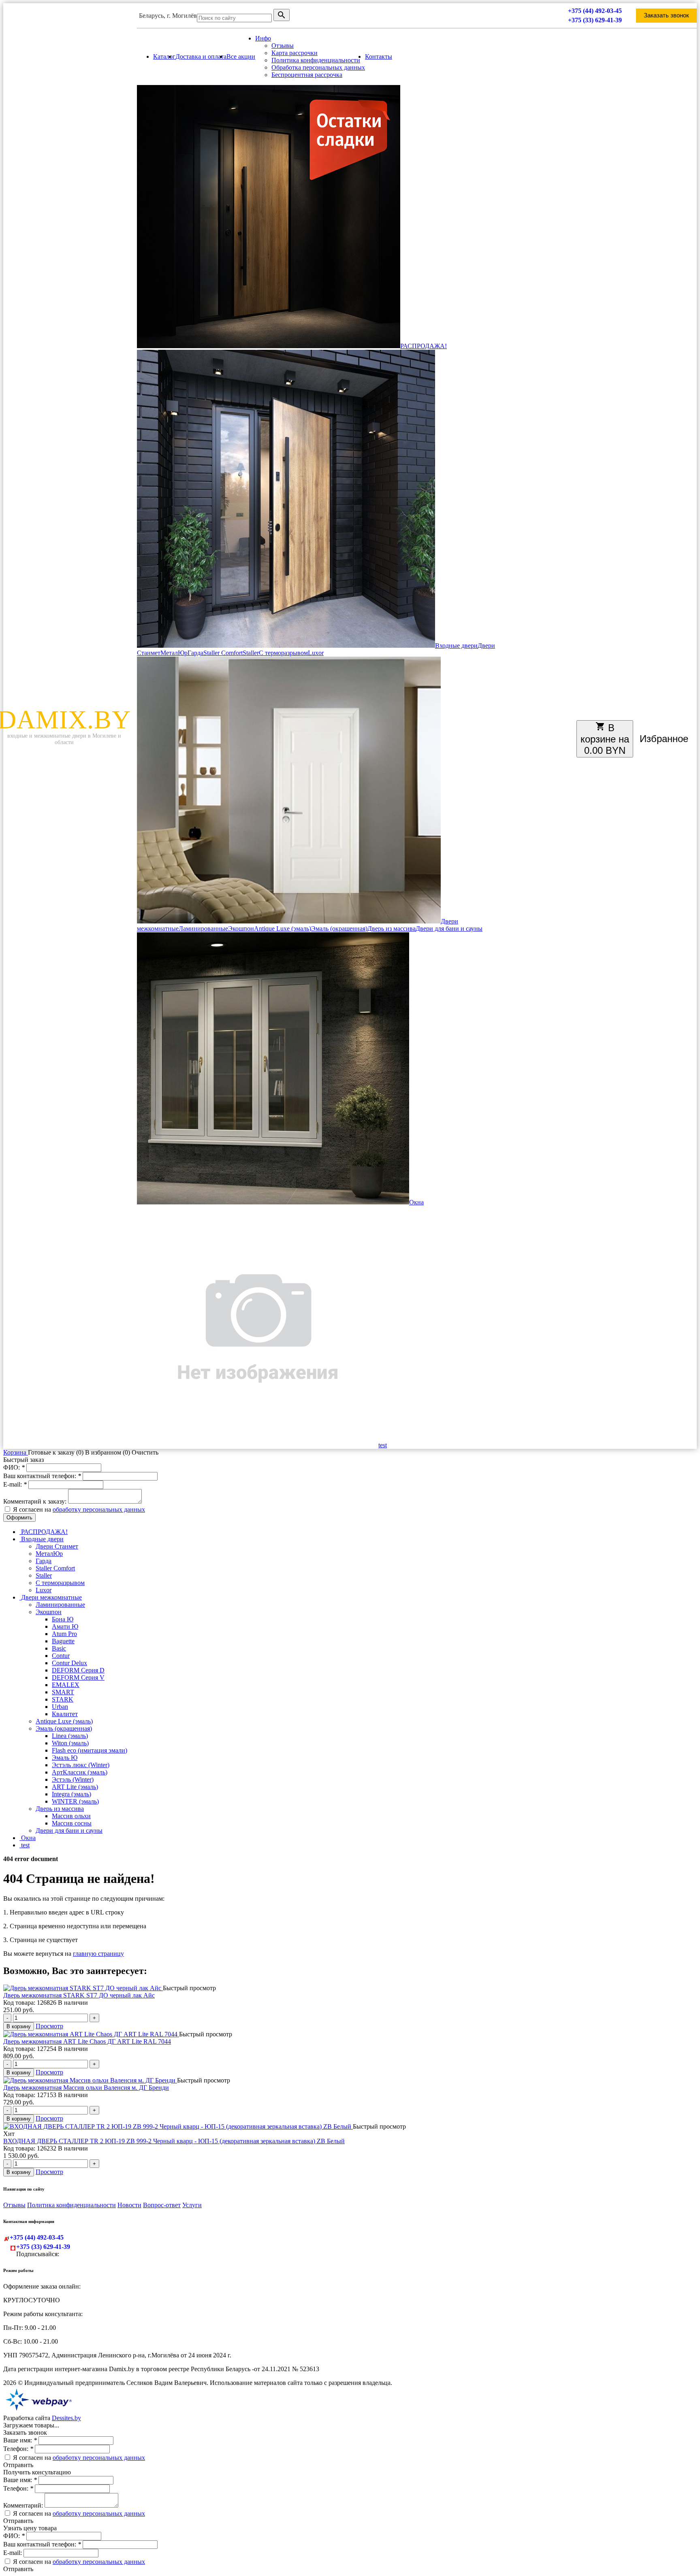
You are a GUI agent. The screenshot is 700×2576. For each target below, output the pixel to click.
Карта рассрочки (295, 53)
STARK (63, 1699)
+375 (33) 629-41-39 (595, 20)
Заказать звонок (666, 15)
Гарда (195, 653)
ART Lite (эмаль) (75, 1787)
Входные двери (456, 646)
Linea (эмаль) (70, 1736)
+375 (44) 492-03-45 (595, 11)
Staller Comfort (223, 653)
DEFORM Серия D (78, 1670)
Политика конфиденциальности (316, 60)
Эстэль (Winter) (73, 1779)
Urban (60, 1707)
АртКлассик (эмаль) (80, 1772)
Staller (251, 653)
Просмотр (49, 2026)
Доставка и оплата (201, 56)
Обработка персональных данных (318, 67)
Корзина (16, 1452)
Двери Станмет (57, 1546)
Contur (61, 1656)
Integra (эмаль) (71, 1794)
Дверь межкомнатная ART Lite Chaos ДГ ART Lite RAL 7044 (87, 2041)
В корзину (19, 2026)
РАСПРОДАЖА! (424, 346)
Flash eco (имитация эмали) (90, 1750)
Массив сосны (72, 1823)
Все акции (241, 56)
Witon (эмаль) (70, 1743)
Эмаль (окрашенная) (339, 929)
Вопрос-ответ (162, 2205)
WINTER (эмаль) (75, 1801)
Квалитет (65, 1714)
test (383, 1445)
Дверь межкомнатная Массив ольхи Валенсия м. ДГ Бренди (86, 2088)
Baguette (63, 1641)
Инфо (263, 38)
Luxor (316, 653)
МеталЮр (174, 653)
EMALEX (66, 1685)
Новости (129, 2205)
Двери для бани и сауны (449, 929)
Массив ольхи (71, 1816)
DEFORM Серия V (78, 1677)
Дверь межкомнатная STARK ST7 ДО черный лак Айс (79, 1995)
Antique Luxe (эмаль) (283, 929)
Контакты (379, 56)
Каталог (164, 56)
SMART (63, 1692)
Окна (416, 1202)
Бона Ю (63, 1619)
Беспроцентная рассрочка (307, 75)
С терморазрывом (283, 653)
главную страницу (98, 1954)
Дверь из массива (392, 929)
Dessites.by (66, 2418)
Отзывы (283, 46)
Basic (59, 1648)
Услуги (192, 2205)
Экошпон (241, 929)
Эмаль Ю (65, 1758)
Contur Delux (69, 1663)
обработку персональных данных (99, 1509)
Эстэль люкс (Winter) (81, 1765)
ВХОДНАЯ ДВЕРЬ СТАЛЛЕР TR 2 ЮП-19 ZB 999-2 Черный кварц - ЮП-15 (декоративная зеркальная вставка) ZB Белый (174, 2141)
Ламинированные (203, 929)
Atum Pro (64, 1634)
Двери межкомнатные (51, 1597)
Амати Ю (65, 1626)
